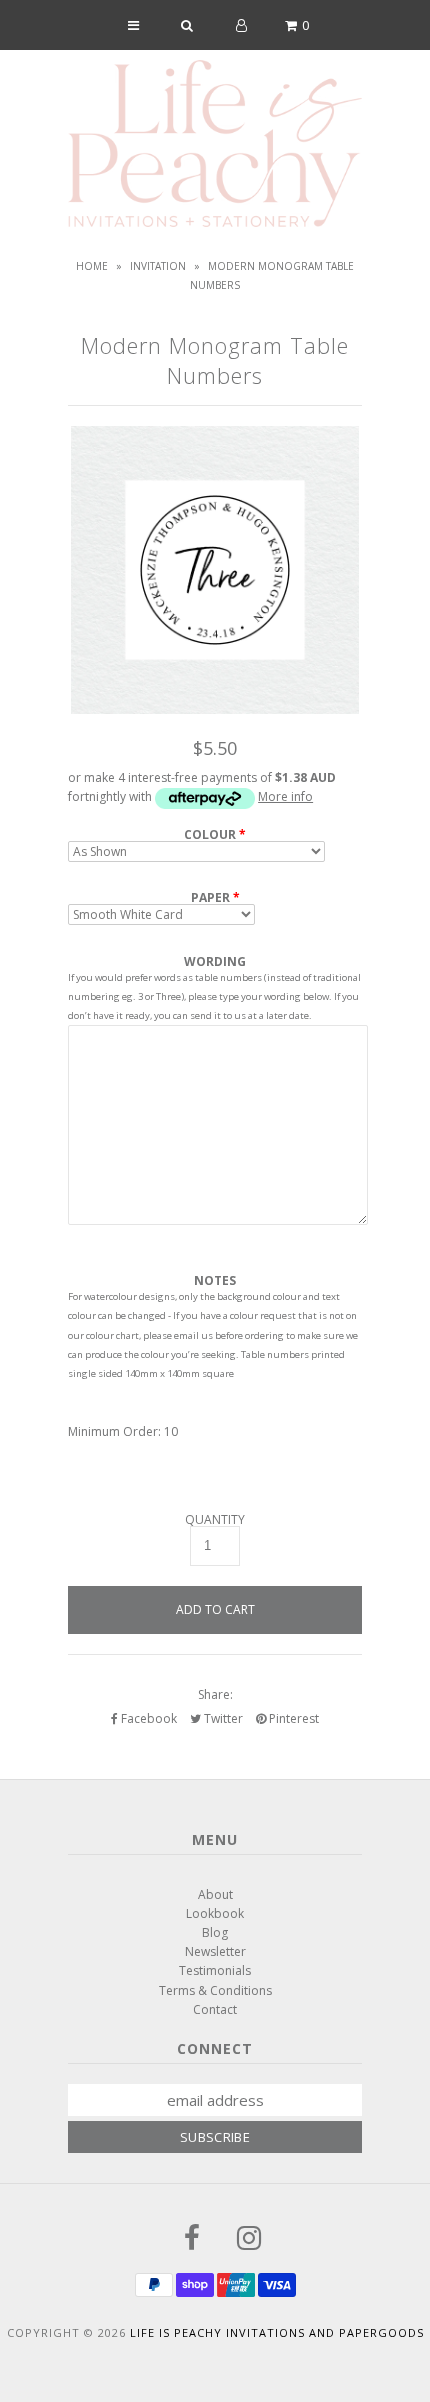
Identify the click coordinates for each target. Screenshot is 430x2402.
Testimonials (215, 1970)
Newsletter (215, 1951)
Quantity (215, 1520)
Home (92, 266)
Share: (215, 1694)
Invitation (158, 266)
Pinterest (292, 1718)
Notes (215, 1281)
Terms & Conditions (215, 1990)
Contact (215, 2009)
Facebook (147, 1718)
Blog (215, 1932)
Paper (210, 898)
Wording (215, 961)
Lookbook (215, 1913)
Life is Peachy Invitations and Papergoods (277, 2332)
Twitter (222, 1718)
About (215, 1894)
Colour (210, 835)
